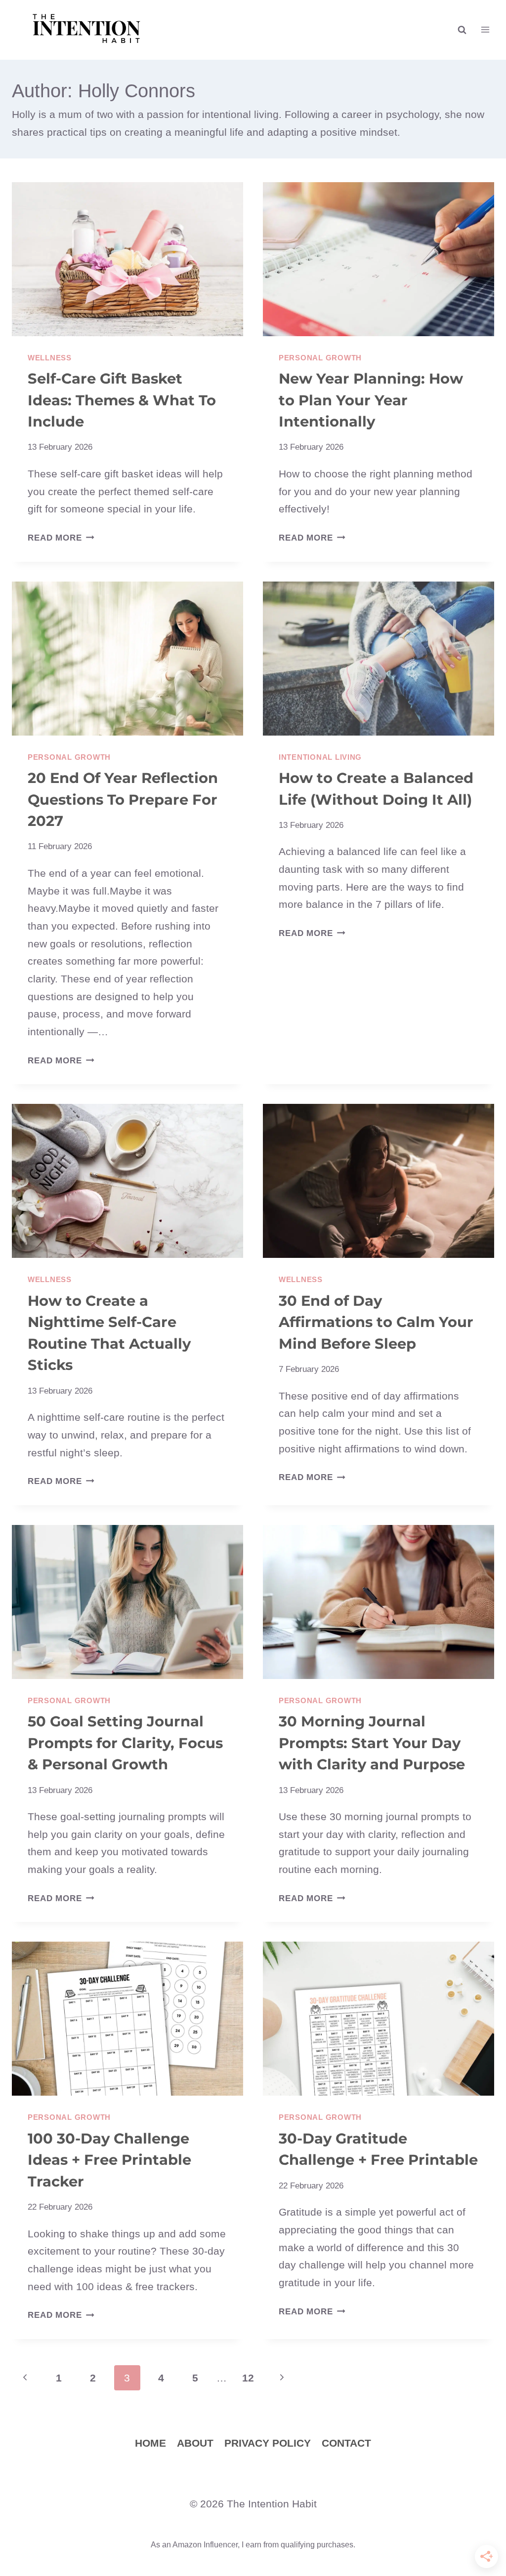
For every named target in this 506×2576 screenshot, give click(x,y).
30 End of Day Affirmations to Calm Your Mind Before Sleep (376, 1322)
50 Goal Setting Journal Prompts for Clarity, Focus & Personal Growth (125, 1743)
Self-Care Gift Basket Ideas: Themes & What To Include (122, 400)
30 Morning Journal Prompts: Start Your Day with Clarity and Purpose (372, 1743)
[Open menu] (485, 30)
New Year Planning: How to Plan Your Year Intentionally (371, 400)
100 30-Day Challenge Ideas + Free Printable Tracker (109, 2160)
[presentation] (127, 259)
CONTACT (346, 2443)
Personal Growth (320, 358)
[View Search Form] (462, 30)
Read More (61, 538)
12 (248, 2378)
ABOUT (195, 2443)
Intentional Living (320, 757)
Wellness (50, 358)
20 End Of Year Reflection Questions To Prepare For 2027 (123, 799)
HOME (150, 2443)
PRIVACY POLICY (268, 2443)
